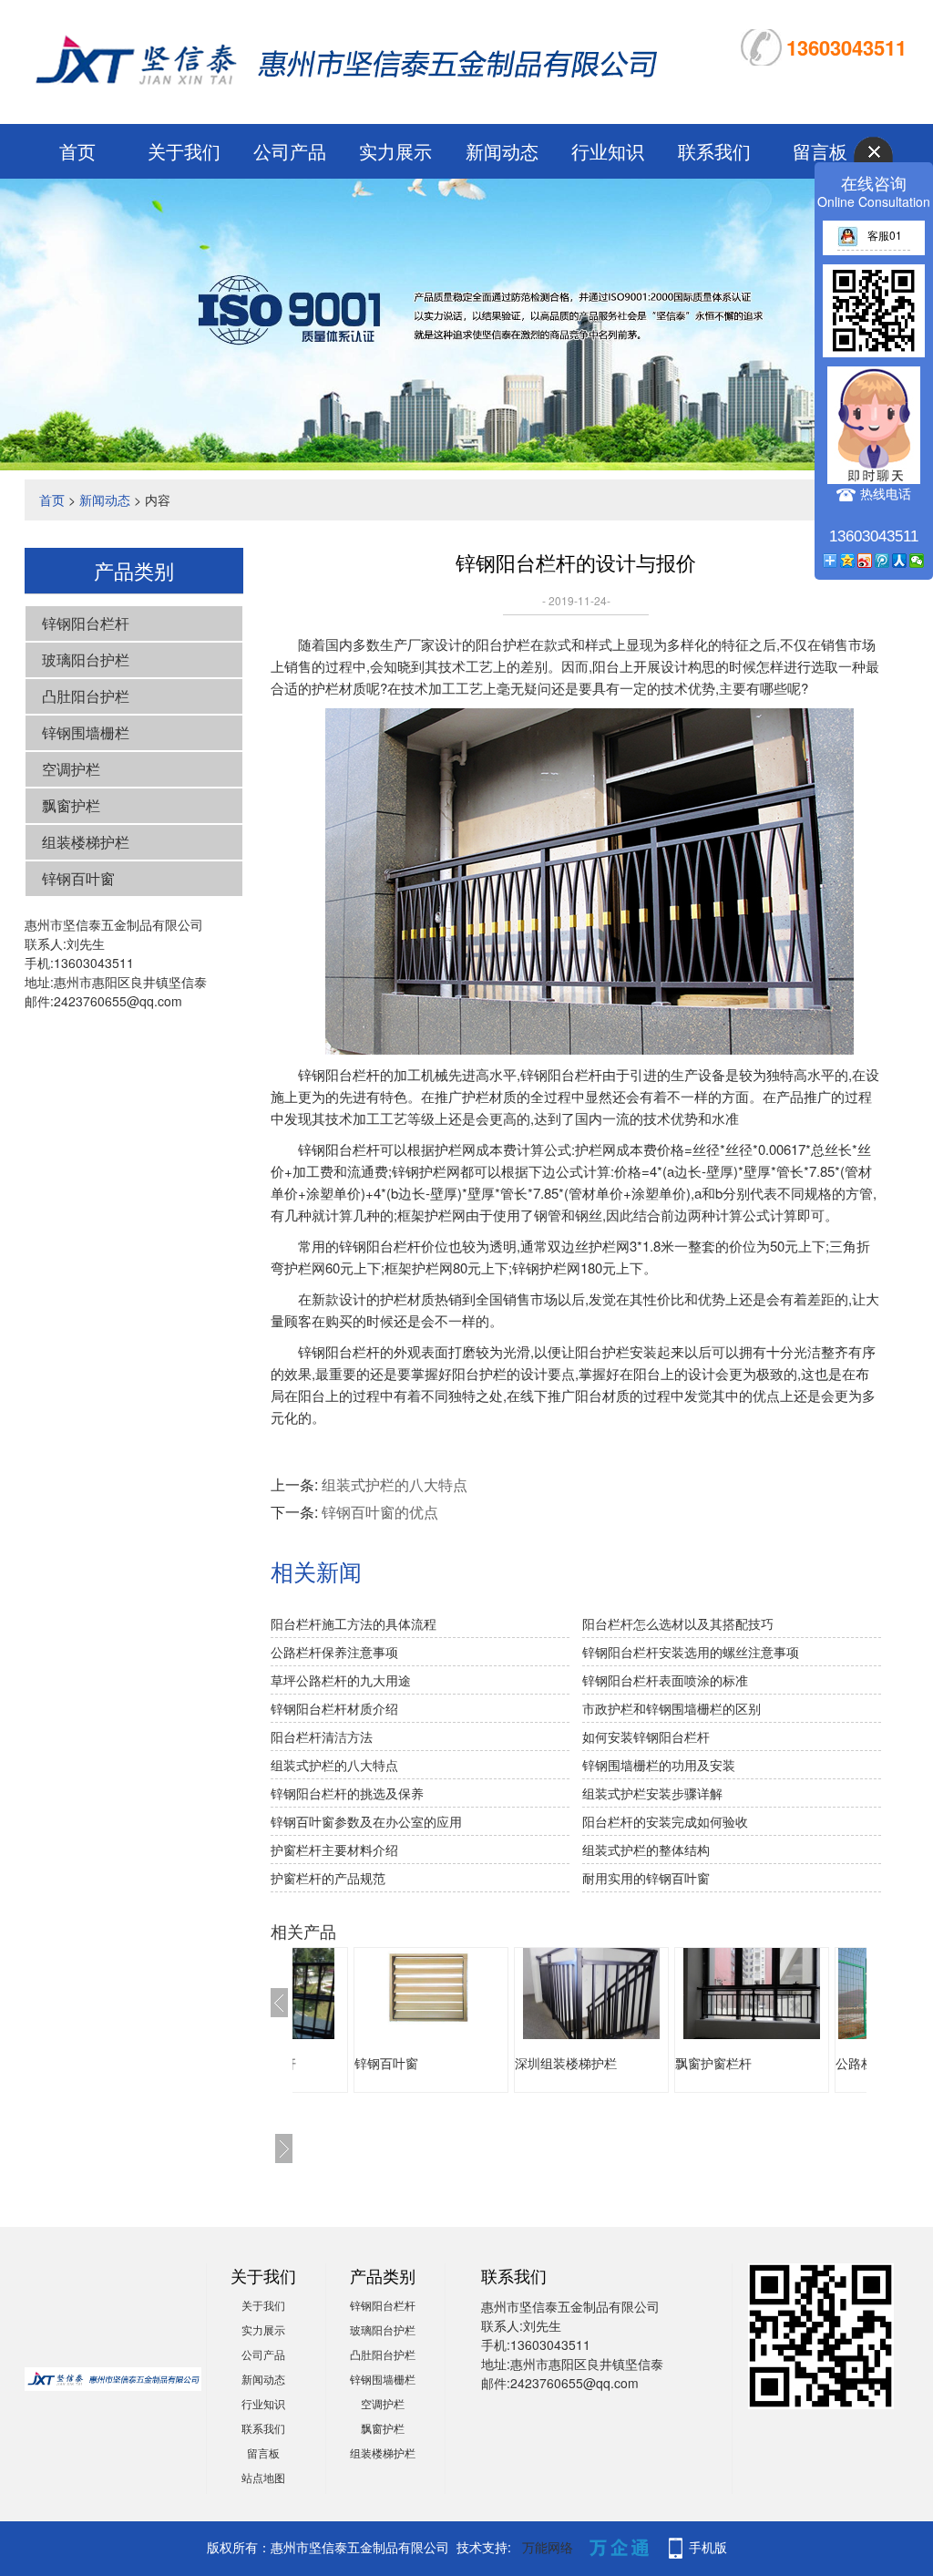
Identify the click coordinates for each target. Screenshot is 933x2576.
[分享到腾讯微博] (882, 561)
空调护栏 (71, 769)
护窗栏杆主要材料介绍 (334, 1850)
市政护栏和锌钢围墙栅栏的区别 (672, 1708)
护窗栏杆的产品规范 (328, 1878)
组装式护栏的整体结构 (646, 1850)
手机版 (708, 2547)
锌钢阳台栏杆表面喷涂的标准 (665, 1680)
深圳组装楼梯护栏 (566, 2063)
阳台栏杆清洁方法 (322, 1736)
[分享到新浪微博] (865, 561)
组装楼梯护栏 (86, 842)
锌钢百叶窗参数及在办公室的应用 (366, 1821)
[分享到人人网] (900, 561)
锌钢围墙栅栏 (86, 732)
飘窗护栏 (71, 805)
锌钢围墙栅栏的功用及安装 (659, 1765)
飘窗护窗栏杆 (713, 2063)
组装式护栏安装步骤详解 (652, 1793)
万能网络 (548, 2547)
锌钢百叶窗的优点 (380, 1512)
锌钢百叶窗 (78, 878)
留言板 (263, 2452)
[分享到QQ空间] (848, 561)
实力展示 (395, 151)
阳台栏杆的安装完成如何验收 (665, 1821)
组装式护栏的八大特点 (395, 1484)
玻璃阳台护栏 (86, 659)
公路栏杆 (861, 2063)
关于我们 (184, 151)
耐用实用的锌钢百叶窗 (646, 1878)
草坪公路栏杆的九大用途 (341, 1680)
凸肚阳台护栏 (86, 696)
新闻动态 (502, 151)
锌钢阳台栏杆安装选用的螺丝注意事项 (691, 1652)
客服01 (885, 235)
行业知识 (608, 151)
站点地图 (263, 2477)
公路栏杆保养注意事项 (334, 1652)
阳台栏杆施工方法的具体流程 (354, 1623)
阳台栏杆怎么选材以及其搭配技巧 (678, 1623)
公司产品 (290, 151)
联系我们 (714, 151)
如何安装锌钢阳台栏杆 (646, 1736)
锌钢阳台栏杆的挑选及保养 (347, 1793)
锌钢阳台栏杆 (86, 623)
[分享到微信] (917, 561)
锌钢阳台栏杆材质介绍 (334, 1708)
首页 (77, 151)
